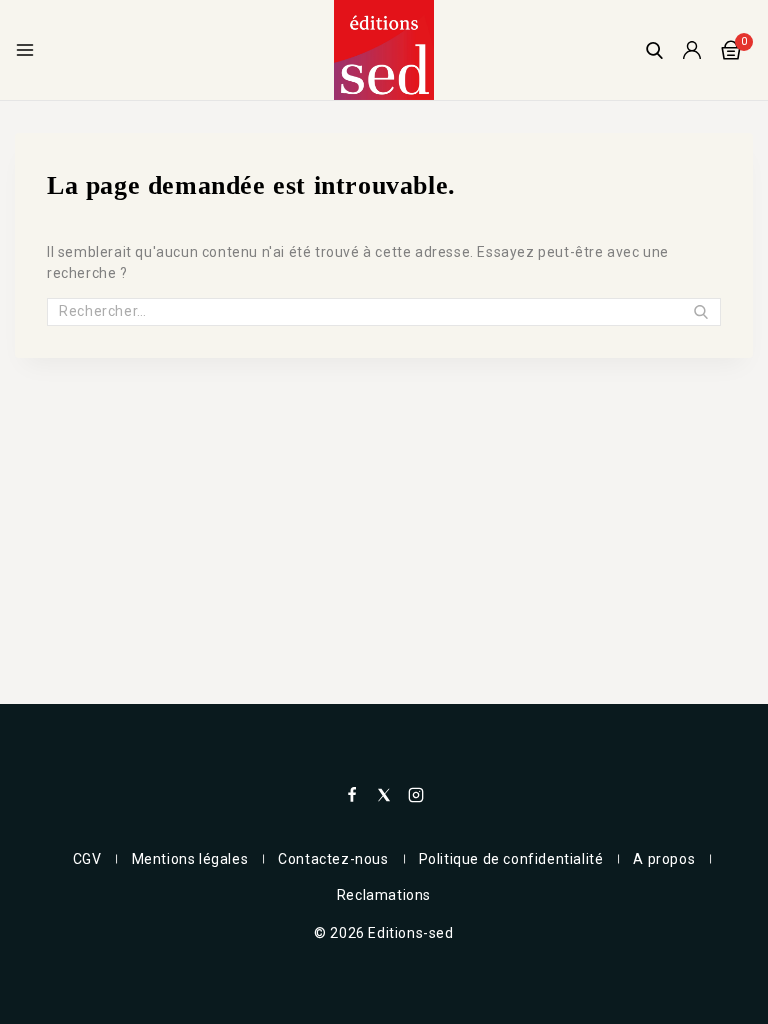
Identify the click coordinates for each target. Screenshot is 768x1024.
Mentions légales (190, 859)
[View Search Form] (654, 50)
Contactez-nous (333, 859)
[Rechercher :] (384, 311)
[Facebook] (352, 795)
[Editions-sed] (384, 50)
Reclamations (384, 895)
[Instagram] (416, 795)
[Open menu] (25, 50)
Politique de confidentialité (511, 859)
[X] (384, 795)
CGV (87, 859)
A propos (664, 859)
